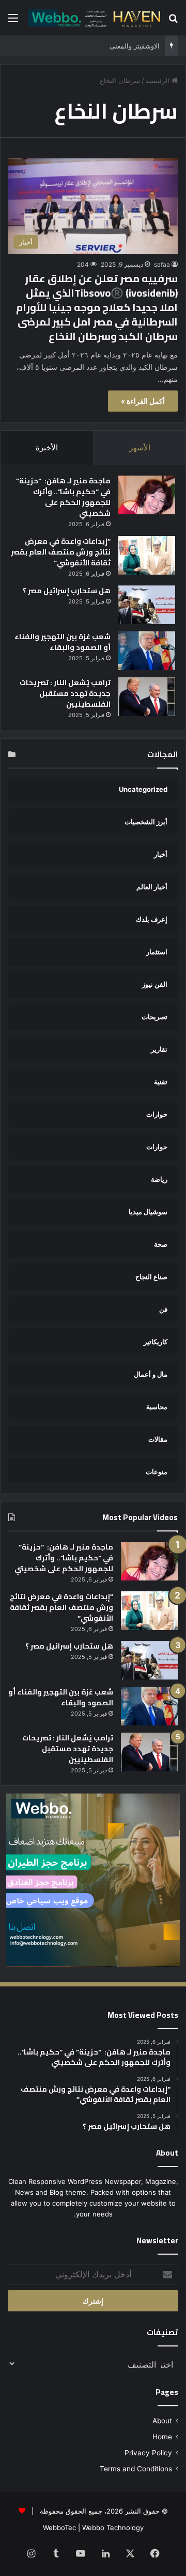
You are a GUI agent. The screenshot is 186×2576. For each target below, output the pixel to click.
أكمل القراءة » (143, 401)
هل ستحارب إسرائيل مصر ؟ (67, 591)
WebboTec (59, 2528)
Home (162, 2437)
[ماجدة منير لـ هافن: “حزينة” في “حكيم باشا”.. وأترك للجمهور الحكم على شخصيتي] (147, 495)
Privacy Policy (148, 2453)
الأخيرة (47, 447)
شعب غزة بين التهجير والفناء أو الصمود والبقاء (63, 642)
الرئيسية (159, 80)
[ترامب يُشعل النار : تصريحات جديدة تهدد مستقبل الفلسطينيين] (147, 697)
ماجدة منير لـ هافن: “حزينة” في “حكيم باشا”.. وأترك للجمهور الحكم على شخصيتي (63, 497)
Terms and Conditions (136, 2469)
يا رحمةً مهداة (140, 46)
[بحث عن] (173, 21)
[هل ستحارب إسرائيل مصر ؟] (147, 605)
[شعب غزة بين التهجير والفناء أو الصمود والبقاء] (147, 651)
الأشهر (140, 447)
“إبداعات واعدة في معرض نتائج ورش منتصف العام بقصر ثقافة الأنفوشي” (61, 552)
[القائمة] (13, 21)
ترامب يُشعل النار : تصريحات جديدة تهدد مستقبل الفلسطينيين (65, 693)
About (162, 2421)
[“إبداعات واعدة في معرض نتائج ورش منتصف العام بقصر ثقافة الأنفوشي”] (147, 555)
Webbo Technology (113, 2528)
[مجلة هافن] (93, 18)
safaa (162, 264)
